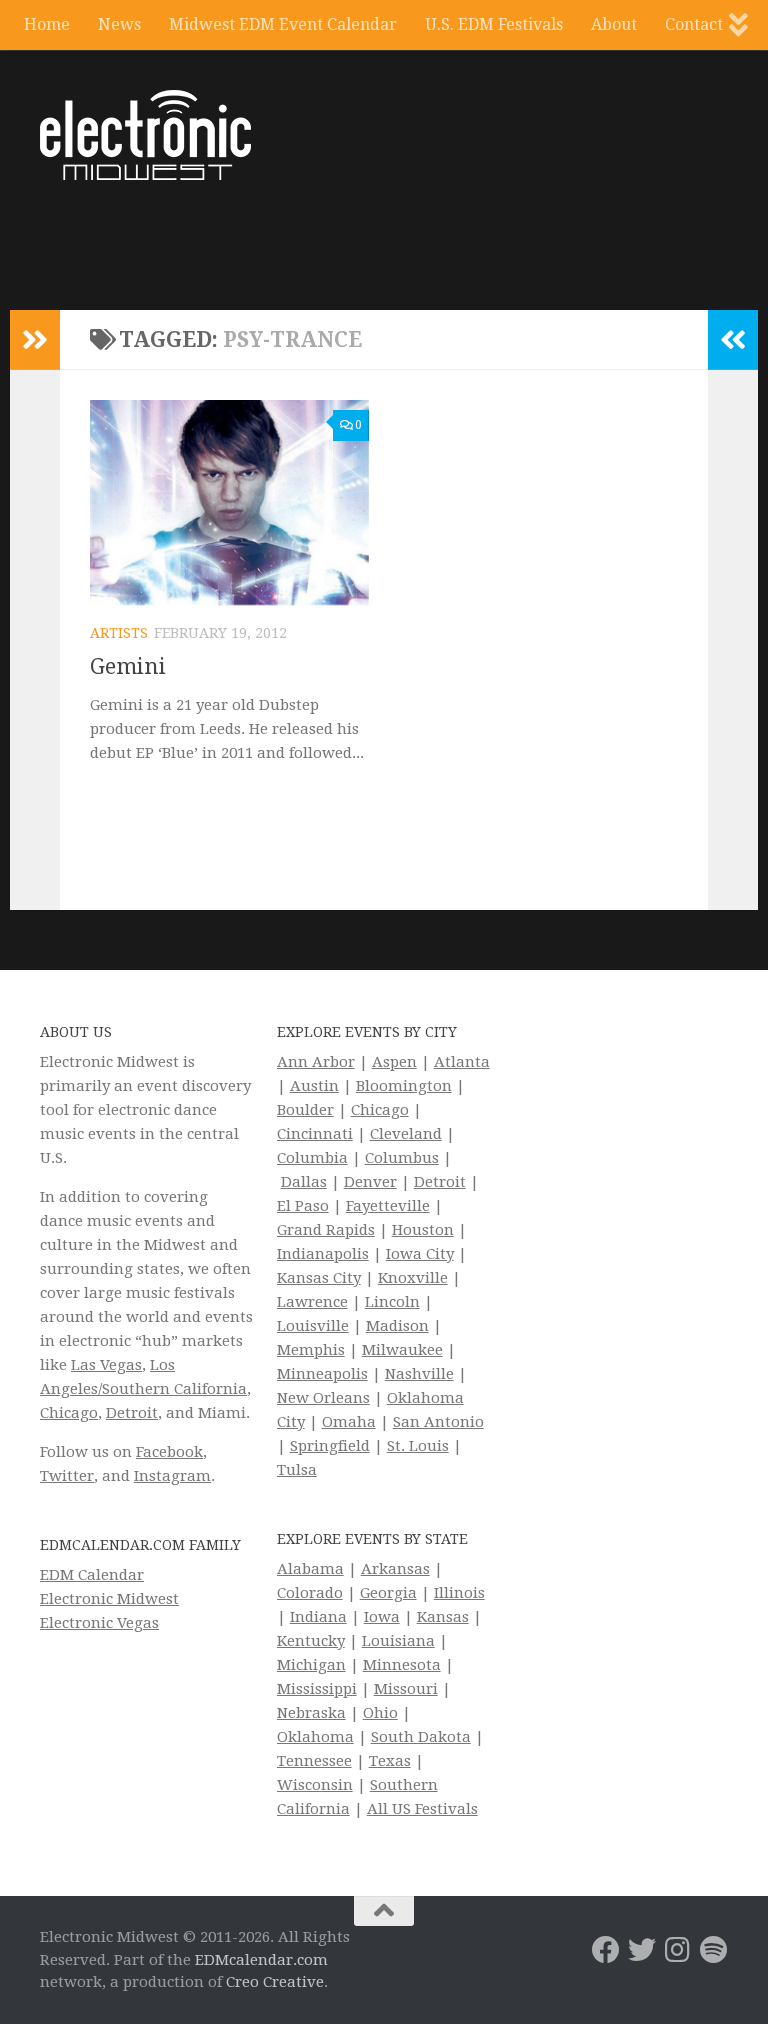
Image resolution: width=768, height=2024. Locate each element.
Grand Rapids (326, 1230)
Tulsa (297, 1470)
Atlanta (462, 1062)
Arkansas (395, 1569)
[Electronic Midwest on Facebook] (606, 1950)
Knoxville (413, 1278)
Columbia (312, 1158)
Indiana (318, 1617)
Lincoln (392, 1302)
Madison (397, 1326)
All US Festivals (422, 1809)
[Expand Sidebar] (35, 340)
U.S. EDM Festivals (494, 24)
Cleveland (406, 1134)
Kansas (443, 1617)
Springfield (330, 1446)
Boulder (305, 1110)
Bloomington (404, 1086)
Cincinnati (315, 1134)
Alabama (310, 1569)
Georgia (388, 1593)
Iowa (382, 1617)
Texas (390, 1761)
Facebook (169, 1452)
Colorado (310, 1593)
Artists (119, 633)
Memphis (311, 1350)
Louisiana (398, 1641)
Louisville (313, 1326)
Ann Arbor (316, 1062)
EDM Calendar (92, 1575)
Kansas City (319, 1278)
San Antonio (438, 1422)
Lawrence (312, 1302)
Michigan (311, 1665)
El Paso (303, 1206)
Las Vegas (106, 1365)
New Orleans (323, 1398)
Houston (423, 1230)
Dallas (304, 1182)
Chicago (69, 1413)
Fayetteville (388, 1206)
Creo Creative (275, 1982)
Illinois (459, 1593)
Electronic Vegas (99, 1623)
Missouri (406, 1689)
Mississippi (317, 1689)
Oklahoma (315, 1737)
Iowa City (420, 1254)
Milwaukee (402, 1350)
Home (47, 24)
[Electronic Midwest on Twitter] (642, 1950)
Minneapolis (322, 1374)
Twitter (67, 1476)
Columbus (402, 1158)
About (614, 24)
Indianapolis (323, 1254)
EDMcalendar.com (261, 1960)
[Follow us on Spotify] (714, 1950)
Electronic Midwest (109, 1599)
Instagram (172, 1476)
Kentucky (311, 1641)
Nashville (419, 1374)
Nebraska (311, 1713)
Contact (694, 24)
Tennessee (314, 1761)
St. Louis (418, 1446)
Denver (370, 1182)
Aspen (394, 1062)
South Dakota (421, 1737)
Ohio (380, 1713)
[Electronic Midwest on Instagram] (678, 1950)
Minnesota (402, 1665)
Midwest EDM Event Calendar (283, 24)
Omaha (349, 1422)
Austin (314, 1086)
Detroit (132, 1413)
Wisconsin (315, 1785)
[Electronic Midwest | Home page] (145, 135)
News (119, 24)
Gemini (128, 666)
